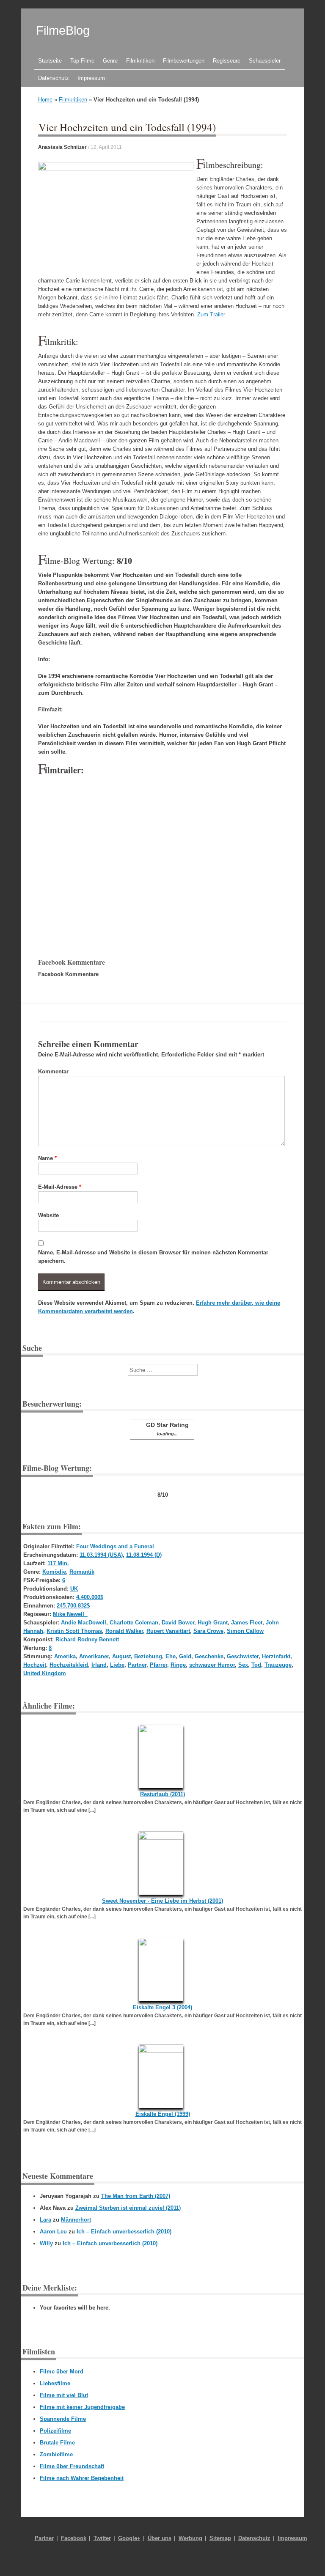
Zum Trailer (211, 314)
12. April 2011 (106, 147)
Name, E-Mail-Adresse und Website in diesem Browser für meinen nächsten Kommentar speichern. (153, 1257)
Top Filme (82, 61)
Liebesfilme (55, 2383)
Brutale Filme (57, 2443)
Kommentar (53, 1071)
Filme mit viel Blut (64, 2395)
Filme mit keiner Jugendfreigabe (82, 2407)
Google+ (129, 2538)
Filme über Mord (62, 2372)
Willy (46, 2243)
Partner (44, 2538)
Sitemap (220, 2538)
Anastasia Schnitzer (62, 147)
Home (45, 100)
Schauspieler (265, 61)
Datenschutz (54, 78)
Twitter (102, 2538)
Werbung (190, 2538)
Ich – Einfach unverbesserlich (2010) (124, 2232)
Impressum (91, 78)
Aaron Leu (53, 2232)
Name (47, 1158)
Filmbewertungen (184, 61)
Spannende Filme (63, 2419)
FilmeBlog (63, 30)
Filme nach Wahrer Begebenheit (82, 2478)
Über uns (160, 2538)
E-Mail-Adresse (60, 1187)
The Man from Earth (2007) (136, 2196)
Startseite (50, 61)
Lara (45, 2220)
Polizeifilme (55, 2431)
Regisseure (227, 61)
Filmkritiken (140, 61)
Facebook (74, 2538)
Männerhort (76, 2220)
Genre (110, 61)
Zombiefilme (56, 2454)
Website (48, 1215)
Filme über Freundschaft (72, 2466)
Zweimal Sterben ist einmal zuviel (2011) (128, 2208)
